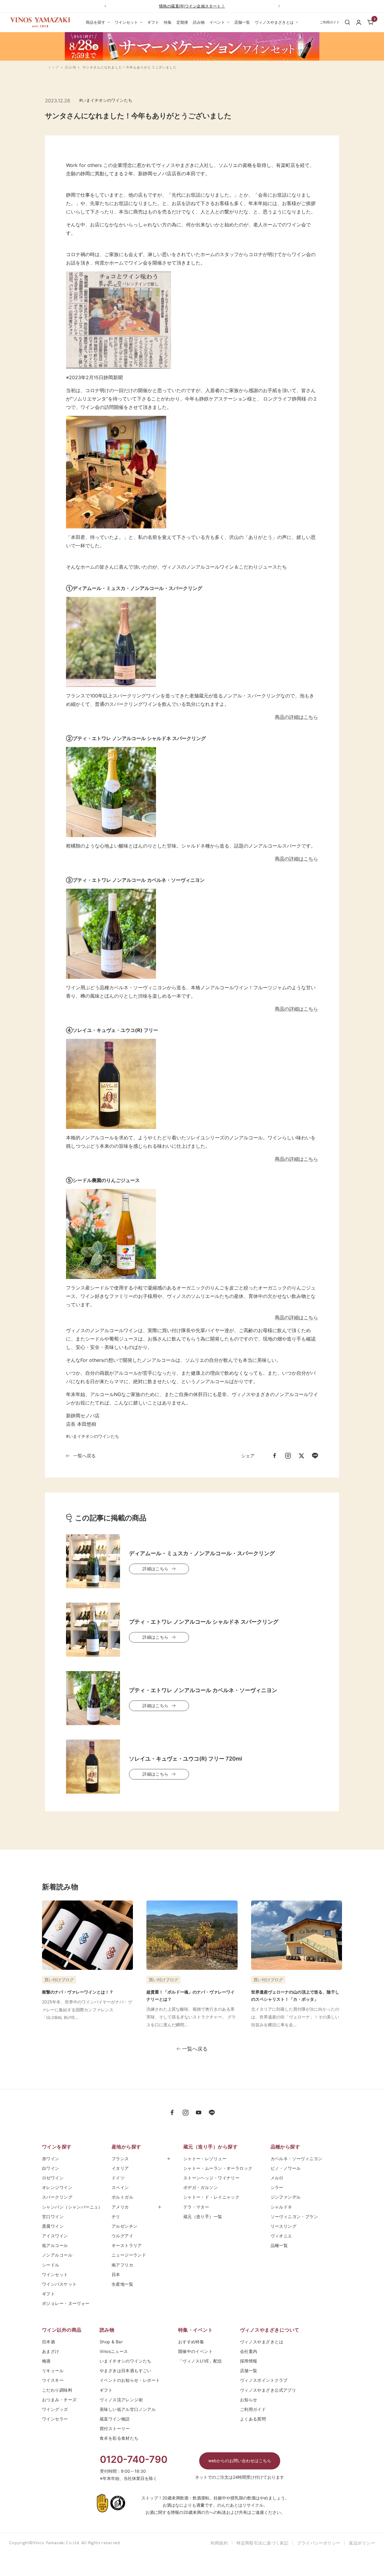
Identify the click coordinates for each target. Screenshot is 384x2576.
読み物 (199, 22)
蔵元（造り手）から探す (210, 2147)
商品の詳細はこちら (296, 717)
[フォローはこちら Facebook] (172, 2113)
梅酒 (46, 2361)
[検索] (347, 22)
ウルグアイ (122, 2236)
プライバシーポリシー (319, 2543)
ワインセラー (55, 2419)
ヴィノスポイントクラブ (264, 2380)
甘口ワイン (53, 2216)
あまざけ (51, 2351)
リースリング (284, 2226)
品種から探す (285, 2147)
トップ (53, 67)
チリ (116, 2216)
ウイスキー (53, 2380)
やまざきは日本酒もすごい (126, 2370)
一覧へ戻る (84, 1456)
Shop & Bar (111, 2342)
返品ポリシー (362, 2543)
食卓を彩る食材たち (119, 2438)
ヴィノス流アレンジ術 (121, 2400)
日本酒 (48, 2342)
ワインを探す (57, 2147)
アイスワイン (55, 2236)
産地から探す (126, 2147)
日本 (118, 2274)
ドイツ (118, 2178)
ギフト (153, 22)
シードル (51, 2265)
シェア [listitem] (248, 1456)
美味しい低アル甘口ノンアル (128, 2409)
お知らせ (249, 2400)
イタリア (120, 2168)
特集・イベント (195, 2330)
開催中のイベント (195, 2351)
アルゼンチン (125, 2226)
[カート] (370, 22)
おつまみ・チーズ (59, 2400)
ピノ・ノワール (286, 2168)
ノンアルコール (57, 2255)
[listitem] (274, 1456)
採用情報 (249, 2361)
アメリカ (120, 2207)
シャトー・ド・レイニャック (211, 2197)
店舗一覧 (242, 22)
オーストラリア (127, 2245)
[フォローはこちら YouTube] (199, 2113)
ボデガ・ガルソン (201, 2187)
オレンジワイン (57, 2187)
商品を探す (96, 22)
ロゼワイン (53, 2178)
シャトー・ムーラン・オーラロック (218, 2168)
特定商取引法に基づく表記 (262, 2543)
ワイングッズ (55, 2409)
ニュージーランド (129, 2255)
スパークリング (57, 2197)
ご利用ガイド (253, 2409)
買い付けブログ (59, 1980)
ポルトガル (122, 2197)
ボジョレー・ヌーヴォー (66, 2303)
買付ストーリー (115, 2428)
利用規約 (219, 2543)
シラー (277, 2187)
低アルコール (55, 2245)
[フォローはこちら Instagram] (185, 2113)
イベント (217, 22)
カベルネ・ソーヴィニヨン (297, 2159)
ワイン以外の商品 (62, 2330)
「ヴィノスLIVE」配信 (200, 2361)
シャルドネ (281, 2207)
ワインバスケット (59, 2284)
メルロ (277, 2178)
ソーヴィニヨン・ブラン (294, 2216)
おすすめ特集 (191, 2342)
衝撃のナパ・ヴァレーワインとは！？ (78, 1992)
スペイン (120, 2187)
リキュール (53, 2370)
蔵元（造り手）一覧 (203, 2216)
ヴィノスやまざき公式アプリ (268, 2390)
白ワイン (51, 2168)
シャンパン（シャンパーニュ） (72, 2207)
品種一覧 (279, 2245)
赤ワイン (51, 2159)
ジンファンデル (286, 2197)
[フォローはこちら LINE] (212, 2113)
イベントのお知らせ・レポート (130, 2380)
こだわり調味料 (57, 2390)
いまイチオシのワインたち (126, 2361)
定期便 (182, 22)
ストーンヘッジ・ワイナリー (211, 2178)
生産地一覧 (122, 2284)
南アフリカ (122, 2265)
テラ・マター (196, 2207)
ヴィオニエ (281, 2236)
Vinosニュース (114, 2351)
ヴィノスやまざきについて (270, 2330)
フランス (120, 2159)
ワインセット (126, 22)
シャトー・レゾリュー (205, 2159)
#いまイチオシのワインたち (106, 100)
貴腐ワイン (53, 2226)
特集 (168, 22)
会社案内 (249, 2351)
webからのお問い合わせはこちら (240, 2461)
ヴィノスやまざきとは (274, 22)
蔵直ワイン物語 (115, 2419)
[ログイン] (359, 22)
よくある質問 (253, 2419)
